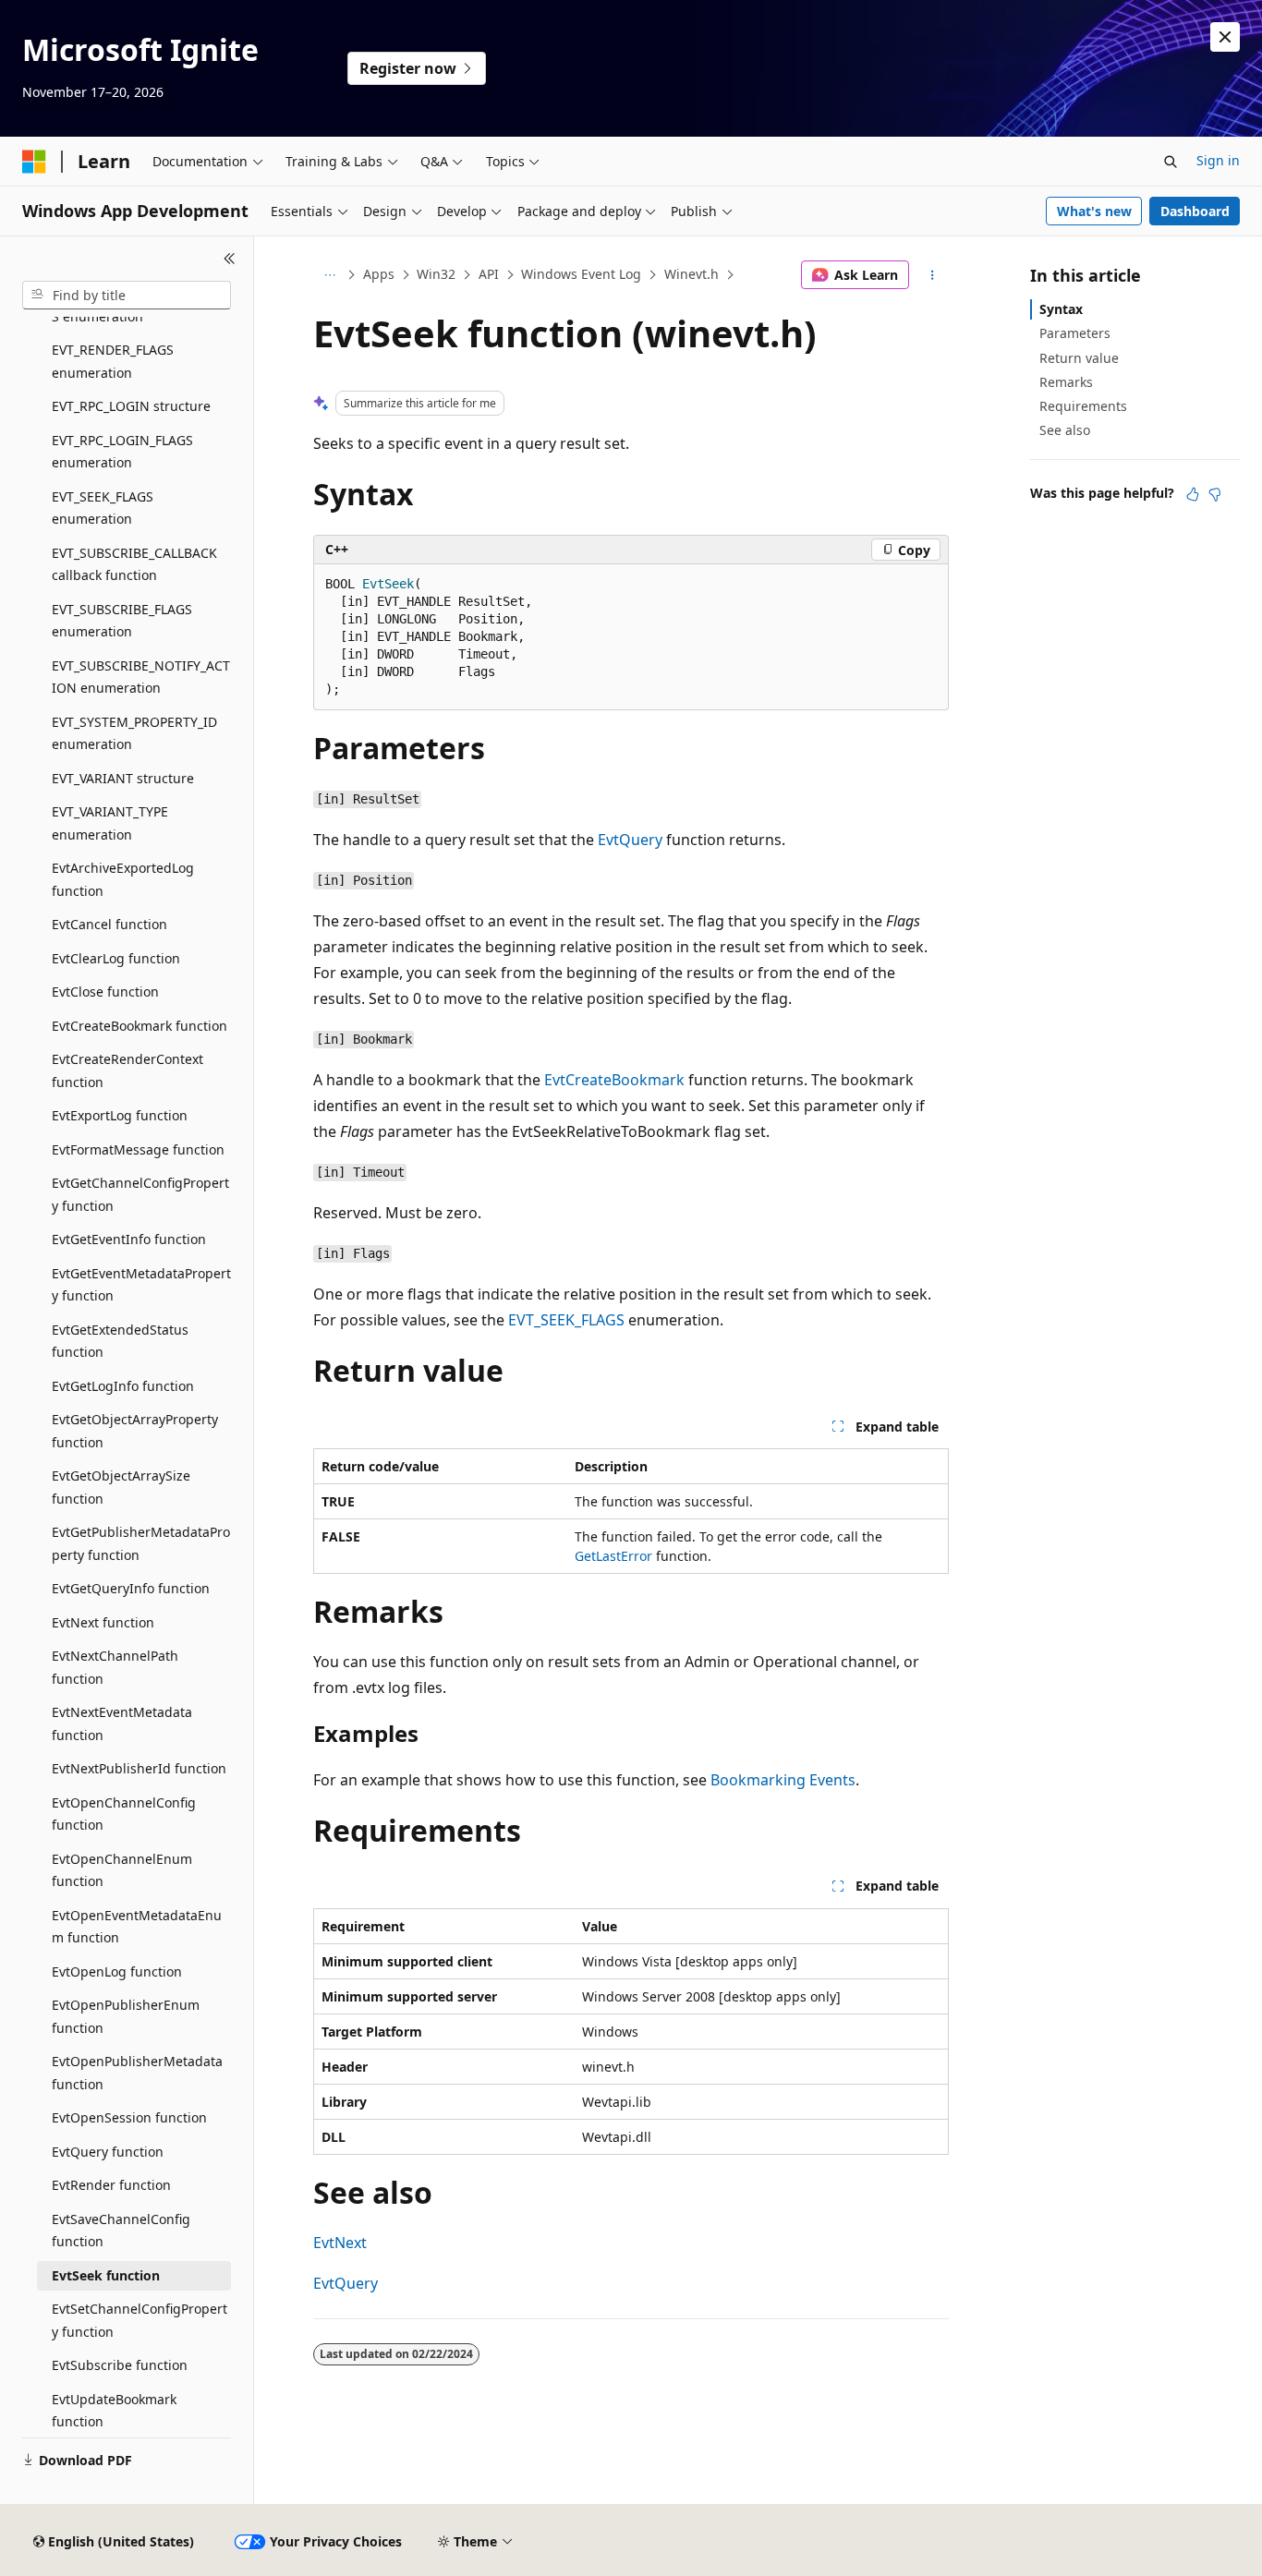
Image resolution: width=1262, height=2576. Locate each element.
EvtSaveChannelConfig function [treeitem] (121, 2231)
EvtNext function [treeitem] (103, 1622)
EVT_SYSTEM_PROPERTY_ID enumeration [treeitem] (134, 733)
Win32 (436, 274)
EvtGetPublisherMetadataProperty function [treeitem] (141, 1543)
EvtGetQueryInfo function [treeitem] (131, 1588)
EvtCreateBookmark (614, 1080)
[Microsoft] (34, 162)
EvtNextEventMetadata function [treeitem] (122, 1723)
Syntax (1061, 309)
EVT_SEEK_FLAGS (566, 1320)
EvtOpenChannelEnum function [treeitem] (122, 1870)
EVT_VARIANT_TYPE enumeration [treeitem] (110, 823)
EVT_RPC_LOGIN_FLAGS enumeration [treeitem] (122, 452)
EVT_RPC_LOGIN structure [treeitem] (131, 406)
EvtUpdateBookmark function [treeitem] (114, 2411)
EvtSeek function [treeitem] (106, 2275)
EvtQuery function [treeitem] (108, 2152)
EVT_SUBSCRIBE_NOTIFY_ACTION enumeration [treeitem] (141, 677)
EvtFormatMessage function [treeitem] (138, 1149)
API (489, 274)
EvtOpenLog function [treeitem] (117, 1971)
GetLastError (613, 1556)
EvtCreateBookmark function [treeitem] (140, 1026)
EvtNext (340, 2243)
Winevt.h (692, 274)
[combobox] (127, 296)
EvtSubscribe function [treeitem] (120, 2365)
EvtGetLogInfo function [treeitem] (123, 1386)
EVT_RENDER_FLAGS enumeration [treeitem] (113, 361)
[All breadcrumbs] (329, 275)
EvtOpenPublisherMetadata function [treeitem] (137, 2073)
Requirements (1083, 406)
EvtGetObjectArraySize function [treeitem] (121, 1487)
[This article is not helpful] (1215, 494)
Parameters (1075, 333)
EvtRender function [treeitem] (111, 2185)
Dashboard (1195, 211)
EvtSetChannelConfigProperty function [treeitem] (140, 2320)
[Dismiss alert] (1225, 37)
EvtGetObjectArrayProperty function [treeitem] (135, 1431)
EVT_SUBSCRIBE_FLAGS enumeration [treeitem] (122, 621)
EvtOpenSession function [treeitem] (129, 2117)
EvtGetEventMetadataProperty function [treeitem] (141, 1285)
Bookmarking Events (783, 1780)
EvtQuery (630, 840)
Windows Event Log (581, 274)
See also (1065, 430)
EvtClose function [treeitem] (105, 992)
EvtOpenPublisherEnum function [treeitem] (126, 2016)
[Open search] (1171, 162)
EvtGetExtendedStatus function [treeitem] (120, 1341)
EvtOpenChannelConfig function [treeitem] (124, 1814)
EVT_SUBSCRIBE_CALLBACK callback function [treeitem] (134, 564)
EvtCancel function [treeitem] (109, 924)
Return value (1079, 358)
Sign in (1218, 160)
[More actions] (933, 275)
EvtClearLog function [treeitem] (116, 958)
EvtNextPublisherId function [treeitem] (139, 1768)
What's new (1094, 211)
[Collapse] (230, 259)
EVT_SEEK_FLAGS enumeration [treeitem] (103, 508)
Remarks (1066, 382)
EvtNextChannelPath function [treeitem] (115, 1667)
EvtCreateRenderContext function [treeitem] (127, 1070)
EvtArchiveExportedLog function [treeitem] (123, 879)
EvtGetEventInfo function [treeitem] (129, 1239)
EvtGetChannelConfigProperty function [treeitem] (140, 1194)
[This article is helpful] (1193, 494)
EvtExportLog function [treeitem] (120, 1115)
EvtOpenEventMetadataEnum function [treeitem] (137, 1927)
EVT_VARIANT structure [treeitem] (123, 778)
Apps (379, 274)
